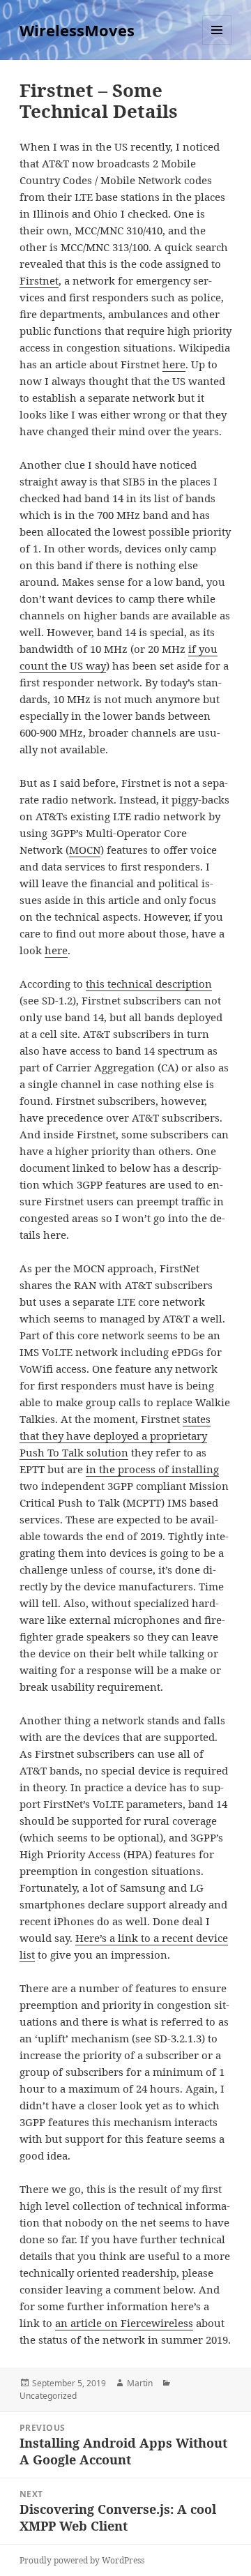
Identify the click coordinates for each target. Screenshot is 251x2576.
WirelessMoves (77, 30)
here (174, 364)
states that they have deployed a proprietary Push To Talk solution (115, 1436)
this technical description (149, 984)
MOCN (85, 850)
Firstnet (39, 280)
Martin (140, 2383)
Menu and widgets (217, 44)
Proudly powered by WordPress (82, 2560)
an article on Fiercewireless (124, 2323)
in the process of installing (152, 1469)
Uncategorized (48, 2396)
